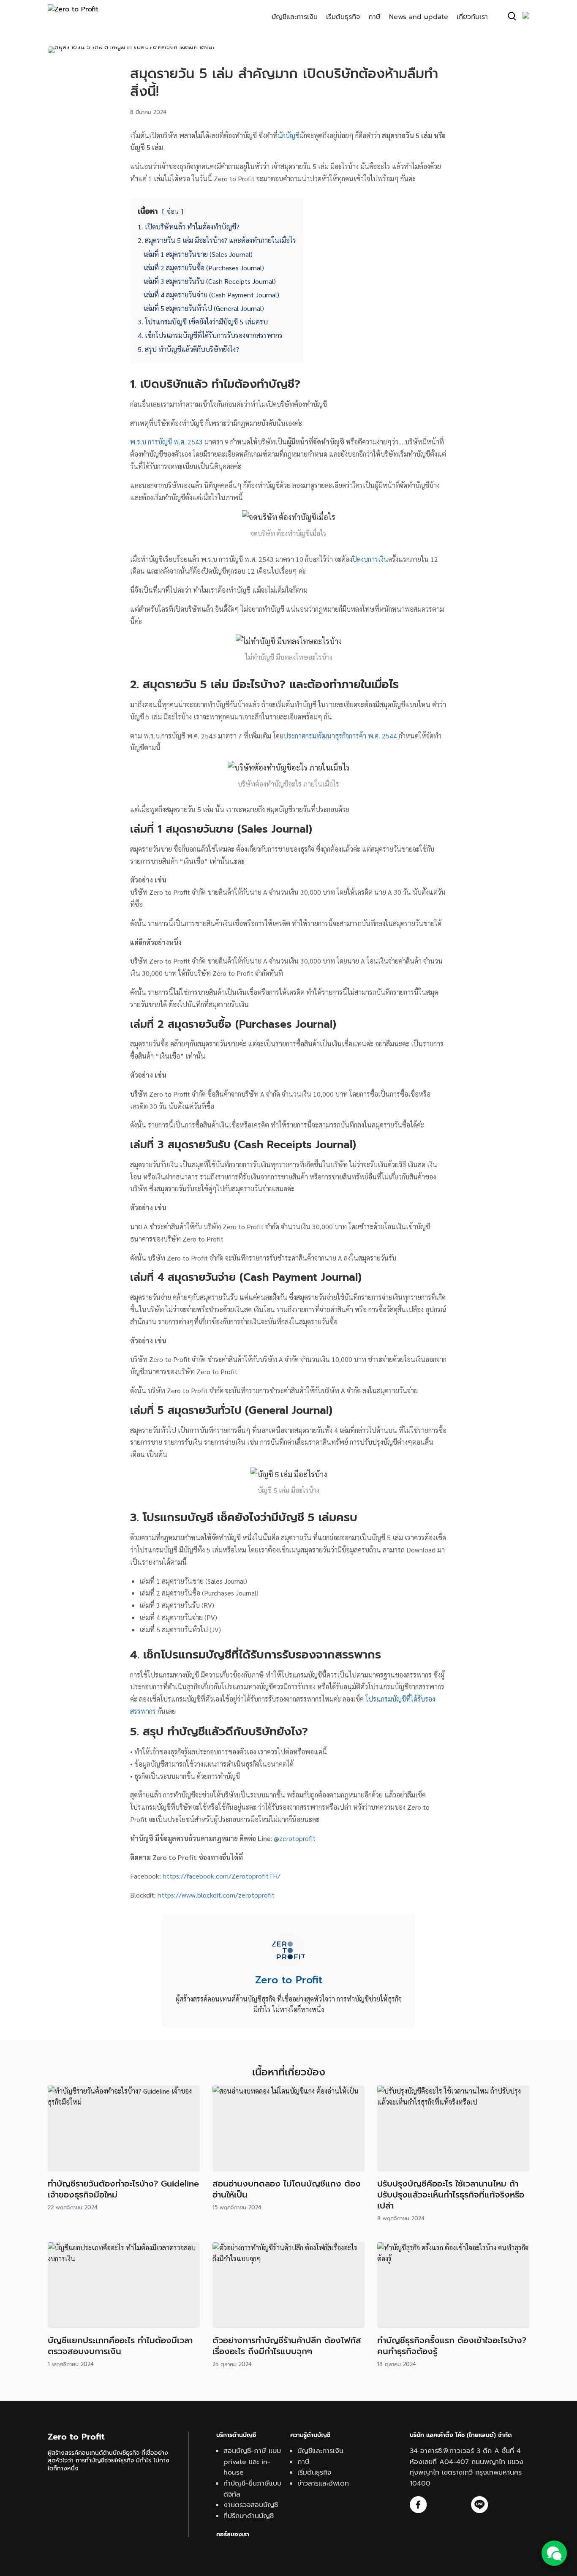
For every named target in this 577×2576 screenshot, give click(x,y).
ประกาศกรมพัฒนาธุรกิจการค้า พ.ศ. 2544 (340, 736)
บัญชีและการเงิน (295, 17)
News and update (419, 17)
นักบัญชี (288, 135)
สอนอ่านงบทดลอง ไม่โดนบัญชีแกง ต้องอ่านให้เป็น (287, 2189)
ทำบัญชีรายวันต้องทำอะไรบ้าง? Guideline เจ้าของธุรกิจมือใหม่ (123, 2189)
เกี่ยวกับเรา (472, 17)
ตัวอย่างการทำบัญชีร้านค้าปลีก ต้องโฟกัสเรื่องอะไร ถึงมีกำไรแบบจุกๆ (287, 2346)
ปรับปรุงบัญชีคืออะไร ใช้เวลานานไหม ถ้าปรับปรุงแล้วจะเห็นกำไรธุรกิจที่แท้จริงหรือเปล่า (451, 2195)
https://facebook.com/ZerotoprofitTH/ (222, 1876)
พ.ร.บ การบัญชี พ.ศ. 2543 (166, 442)
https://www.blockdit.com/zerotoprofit (216, 1895)
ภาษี (374, 17)
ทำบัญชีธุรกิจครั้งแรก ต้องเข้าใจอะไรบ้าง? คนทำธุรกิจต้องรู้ (452, 2346)
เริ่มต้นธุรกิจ (343, 17)
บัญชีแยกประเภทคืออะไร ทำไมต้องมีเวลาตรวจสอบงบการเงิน (120, 2346)
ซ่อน (173, 211)
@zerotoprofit (295, 1838)
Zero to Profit (289, 1980)
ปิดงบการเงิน (370, 559)
